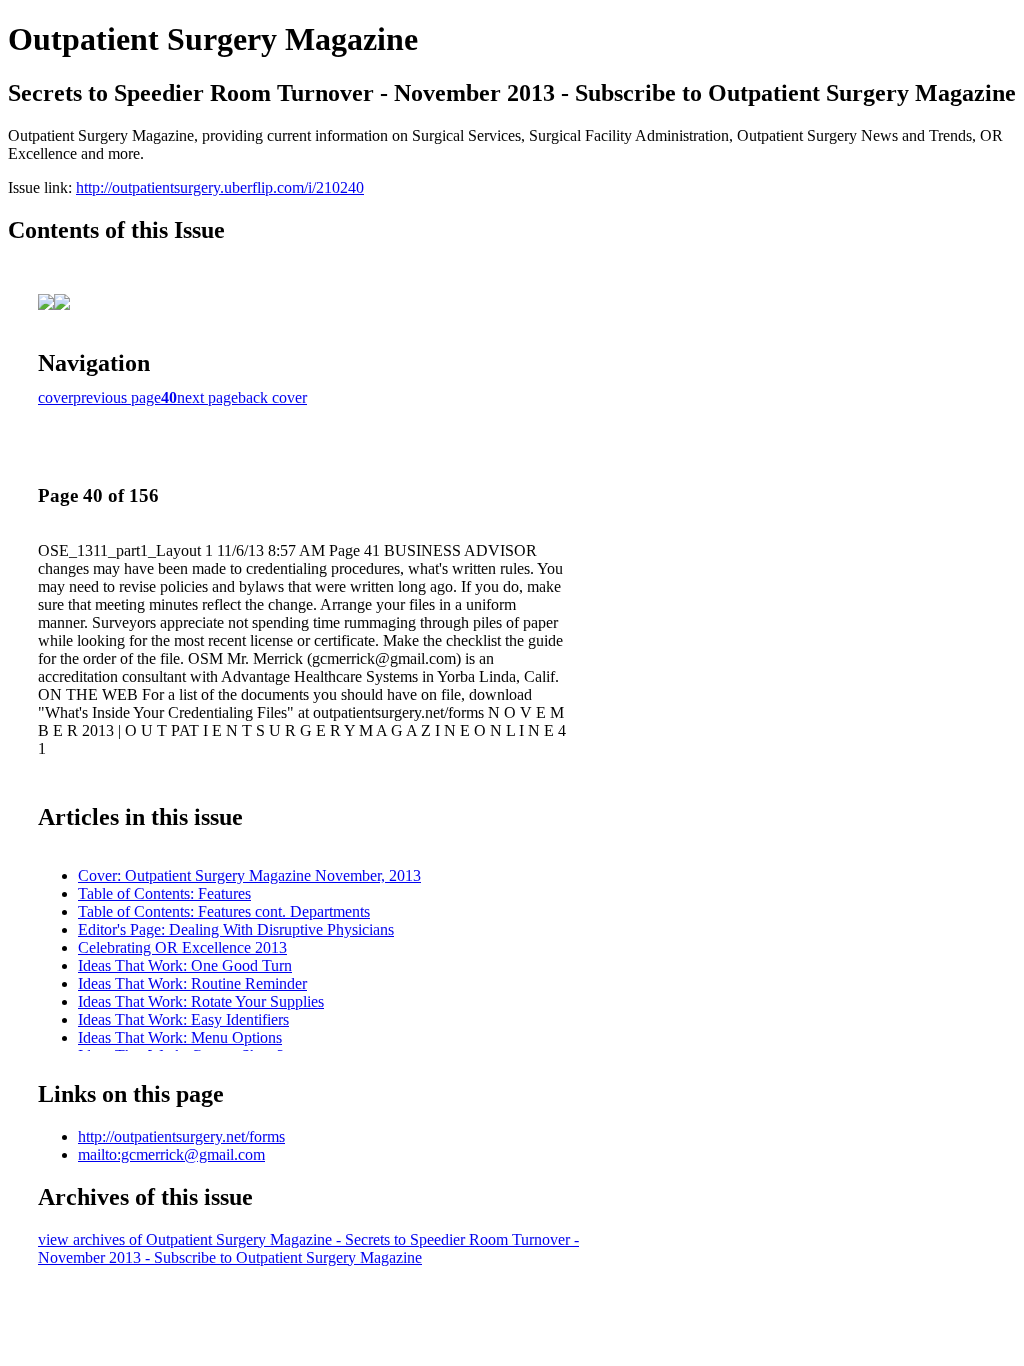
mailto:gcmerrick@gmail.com (171, 1154)
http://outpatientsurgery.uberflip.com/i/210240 (220, 187)
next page (207, 397)
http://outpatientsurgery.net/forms (181, 1136)
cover (55, 397)
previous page (117, 397)
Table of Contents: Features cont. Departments (224, 911)
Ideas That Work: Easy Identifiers (183, 1019)
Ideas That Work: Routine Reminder (192, 983)
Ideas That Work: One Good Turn (185, 965)
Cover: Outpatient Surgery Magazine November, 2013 (249, 875)
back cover (272, 397)
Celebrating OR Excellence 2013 (182, 947)
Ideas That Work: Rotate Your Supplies (201, 1001)
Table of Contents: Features (164, 893)
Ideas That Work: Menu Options (180, 1037)
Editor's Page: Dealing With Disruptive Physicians (236, 929)
